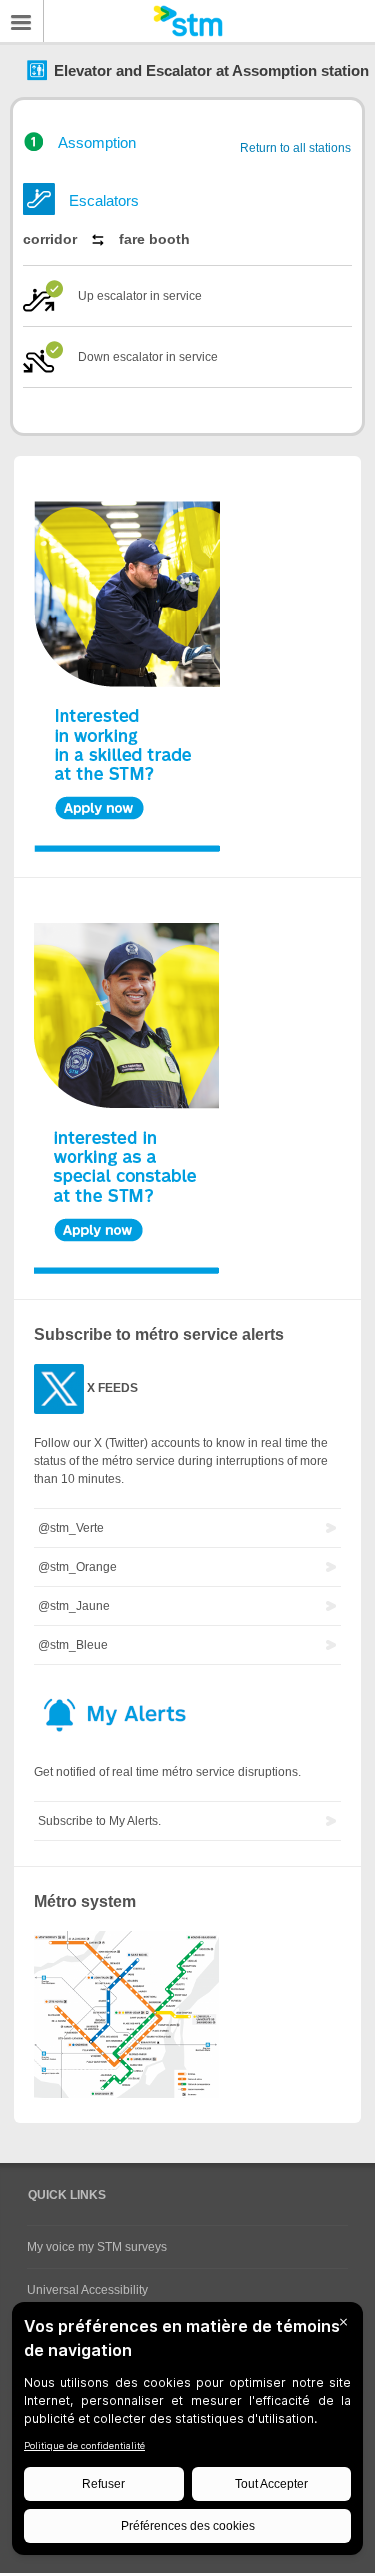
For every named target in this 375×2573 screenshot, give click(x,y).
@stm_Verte (71, 1528)
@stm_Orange (77, 1567)
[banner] (187, 21)
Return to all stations (295, 148)
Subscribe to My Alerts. (99, 1821)
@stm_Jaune (74, 1606)
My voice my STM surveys (97, 2247)
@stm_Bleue (73, 1645)
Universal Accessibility (87, 2290)
